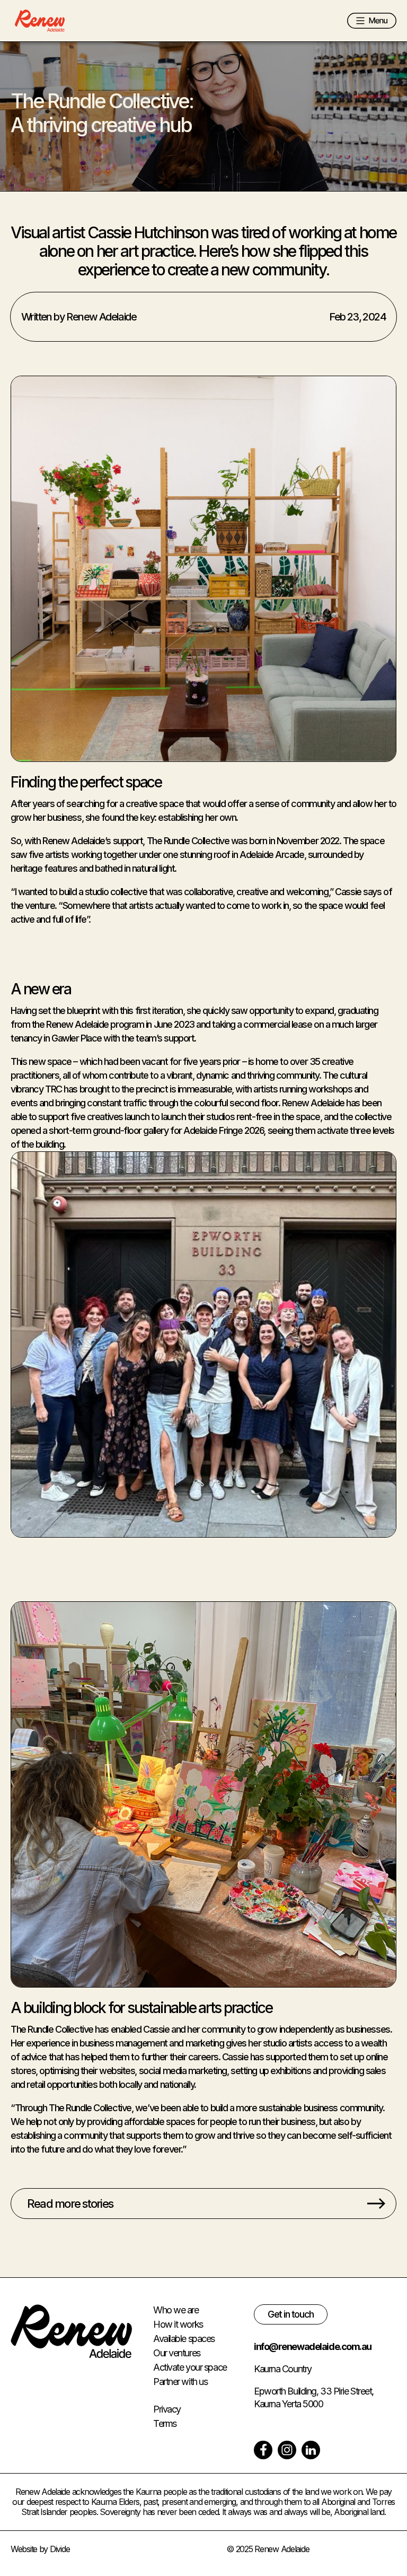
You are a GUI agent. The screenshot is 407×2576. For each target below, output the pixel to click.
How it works (178, 2324)
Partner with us (180, 2382)
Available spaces (184, 2339)
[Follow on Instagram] (287, 2450)
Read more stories (70, 2204)
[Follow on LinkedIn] (311, 2450)
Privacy (167, 2409)
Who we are (176, 2310)
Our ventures (177, 2353)
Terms (165, 2423)
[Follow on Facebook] (263, 2450)
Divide (60, 2549)
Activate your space (190, 2367)
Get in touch (291, 2314)
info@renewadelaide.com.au (313, 2347)
